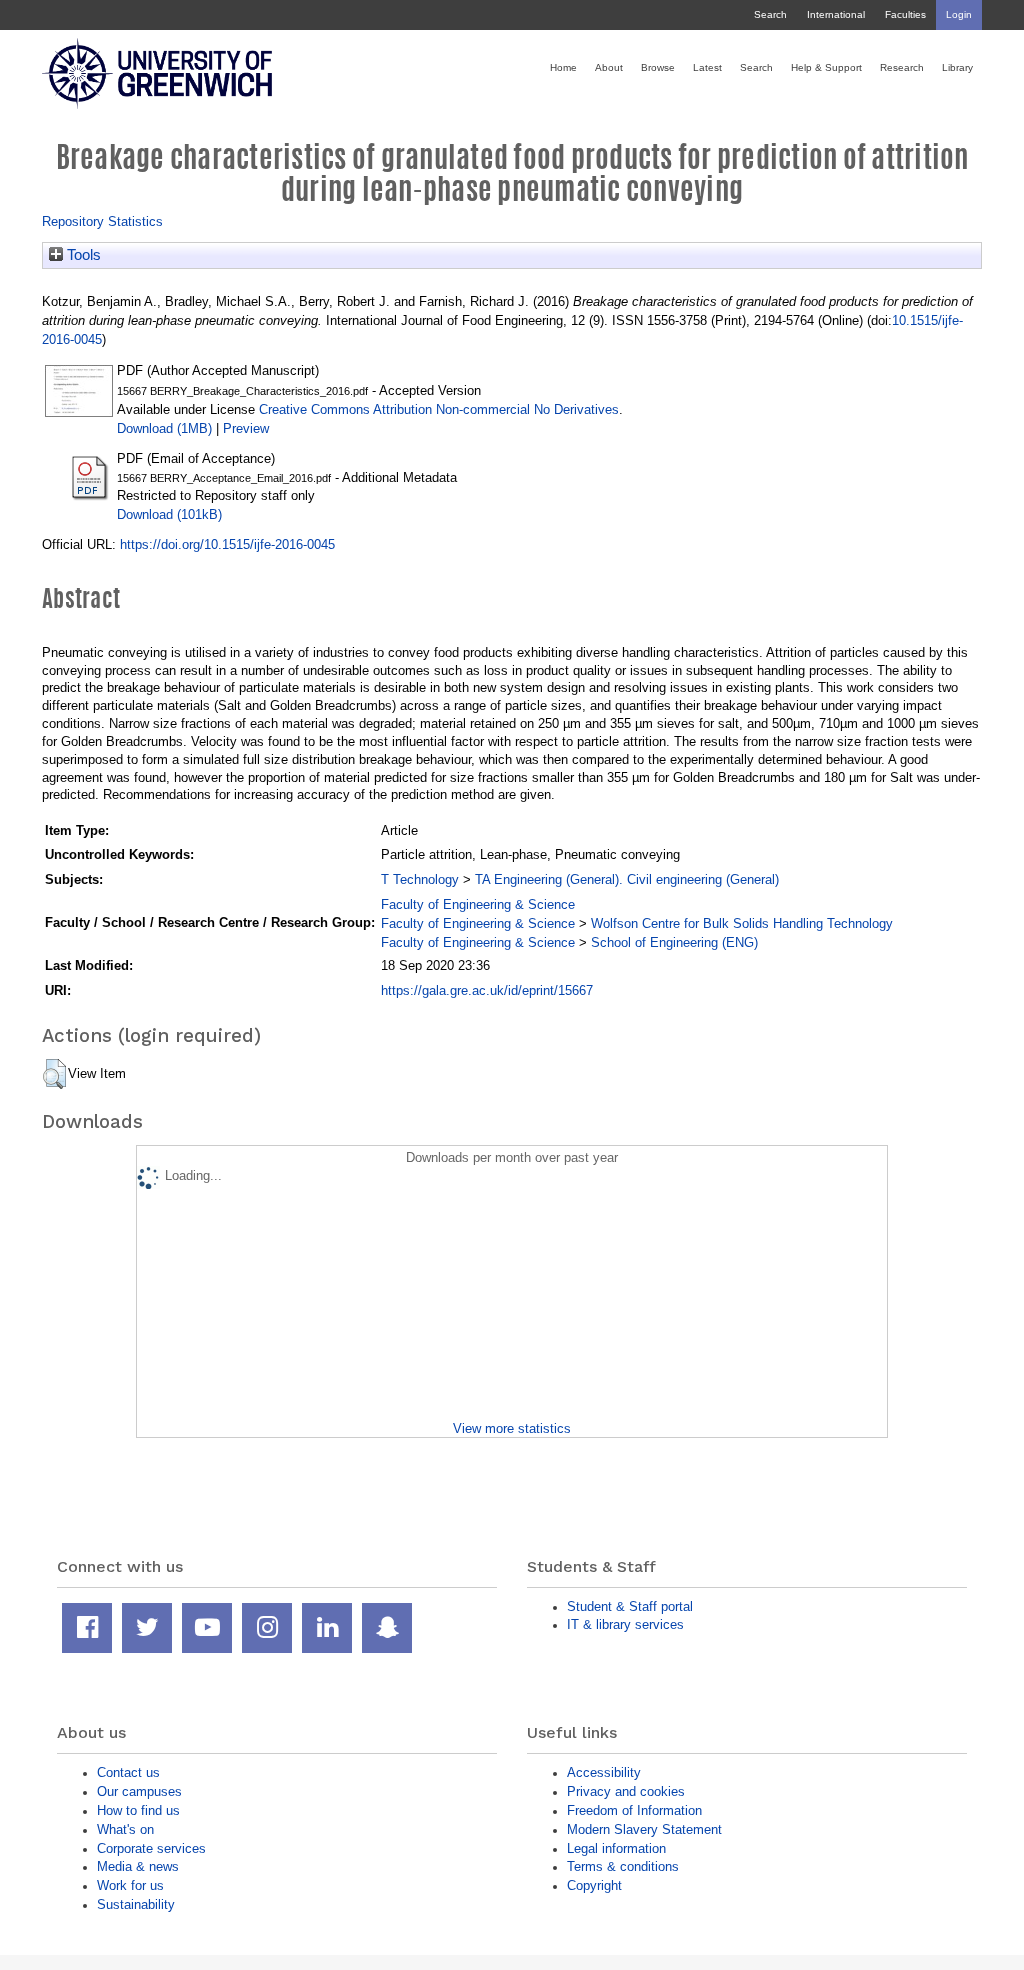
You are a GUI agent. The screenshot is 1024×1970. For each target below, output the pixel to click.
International (836, 14)
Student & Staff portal (630, 1606)
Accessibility (604, 1772)
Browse (658, 67)
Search (770, 14)
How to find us (138, 1810)
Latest (707, 67)
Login (959, 14)
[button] (54, 1074)
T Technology (420, 879)
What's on (125, 1829)
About (609, 67)
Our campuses (139, 1791)
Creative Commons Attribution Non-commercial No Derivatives (439, 409)
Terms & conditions (623, 1866)
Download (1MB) (164, 428)
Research (902, 67)
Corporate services (151, 1848)
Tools (82, 255)
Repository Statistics (102, 221)
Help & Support (826, 67)
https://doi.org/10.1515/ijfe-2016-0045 (227, 544)
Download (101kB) (169, 514)
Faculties (905, 14)
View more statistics (512, 1428)
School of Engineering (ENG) (674, 942)
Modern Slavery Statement (644, 1829)
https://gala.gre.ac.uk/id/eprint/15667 (487, 990)
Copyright (594, 1885)
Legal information (616, 1848)
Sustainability (136, 1904)
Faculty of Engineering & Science (478, 904)
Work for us (130, 1885)
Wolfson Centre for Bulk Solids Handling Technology (742, 923)
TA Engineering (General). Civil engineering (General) (627, 879)
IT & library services (625, 1624)
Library (957, 67)
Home (563, 67)
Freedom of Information (634, 1810)
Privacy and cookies (626, 1791)
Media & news (138, 1866)
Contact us (128, 1772)
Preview (246, 428)
